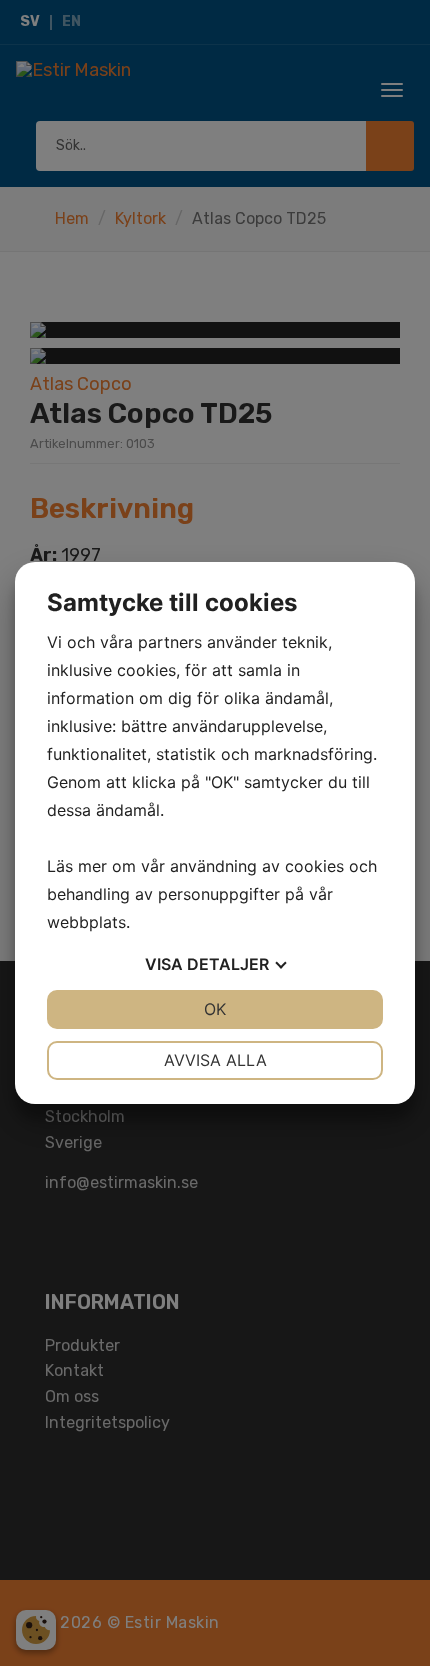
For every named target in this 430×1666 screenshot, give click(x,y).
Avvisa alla (215, 1060)
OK (215, 1009)
